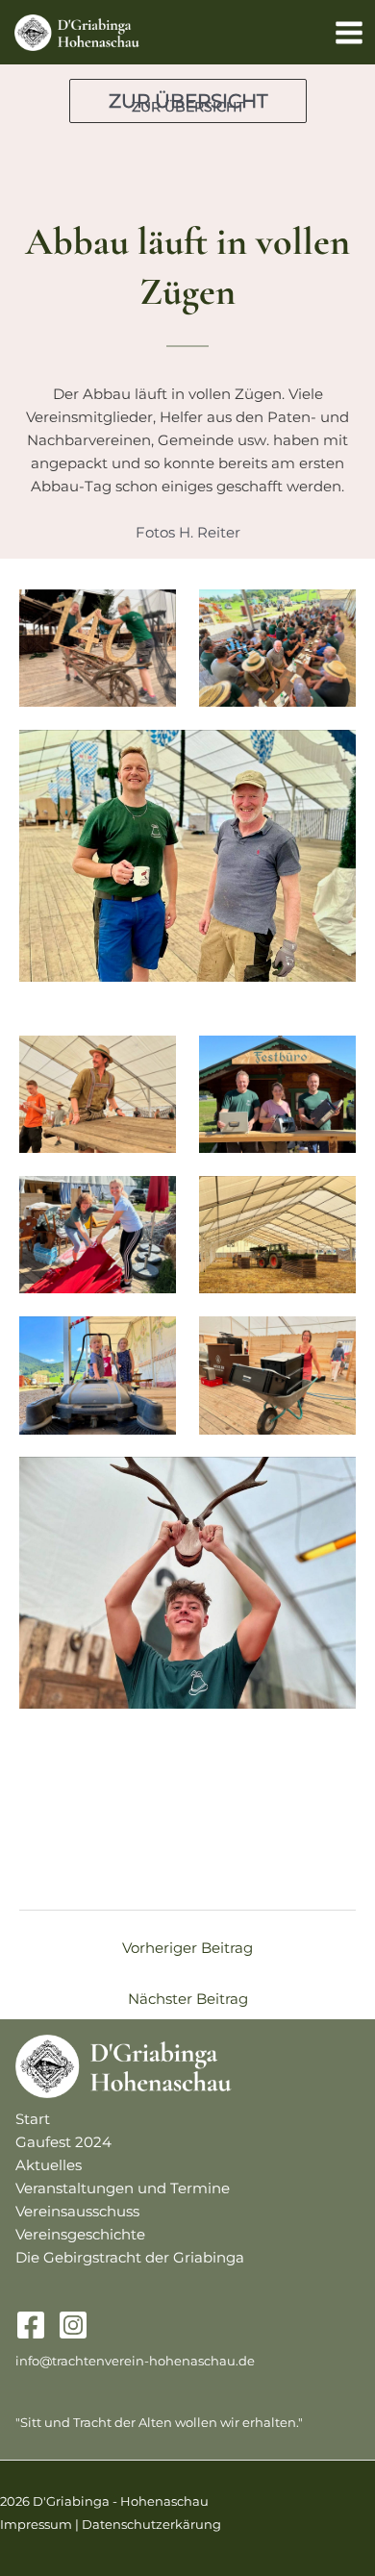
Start (33, 2119)
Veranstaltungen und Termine (123, 2188)
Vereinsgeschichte (80, 2235)
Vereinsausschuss (77, 2212)
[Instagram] (73, 2325)
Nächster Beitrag (188, 1999)
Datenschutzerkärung (151, 2525)
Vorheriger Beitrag (187, 1948)
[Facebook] (31, 2325)
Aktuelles (49, 2165)
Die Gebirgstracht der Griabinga (130, 2258)
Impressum (36, 2525)
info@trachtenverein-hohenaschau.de (135, 2361)
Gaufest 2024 (63, 2142)
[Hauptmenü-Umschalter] (349, 33)
